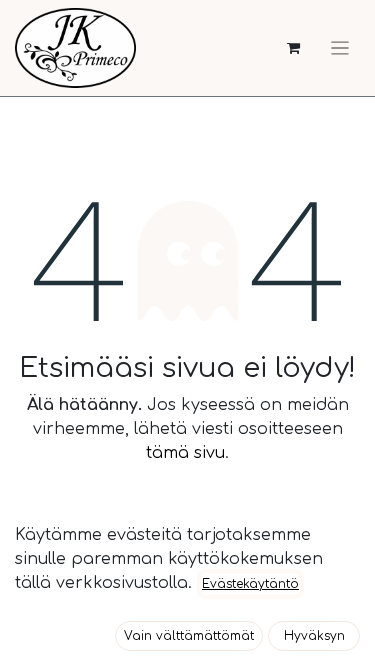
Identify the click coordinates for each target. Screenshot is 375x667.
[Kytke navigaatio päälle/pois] (340, 48)
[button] (189, 636)
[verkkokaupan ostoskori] (293, 48)
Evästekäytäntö (250, 584)
